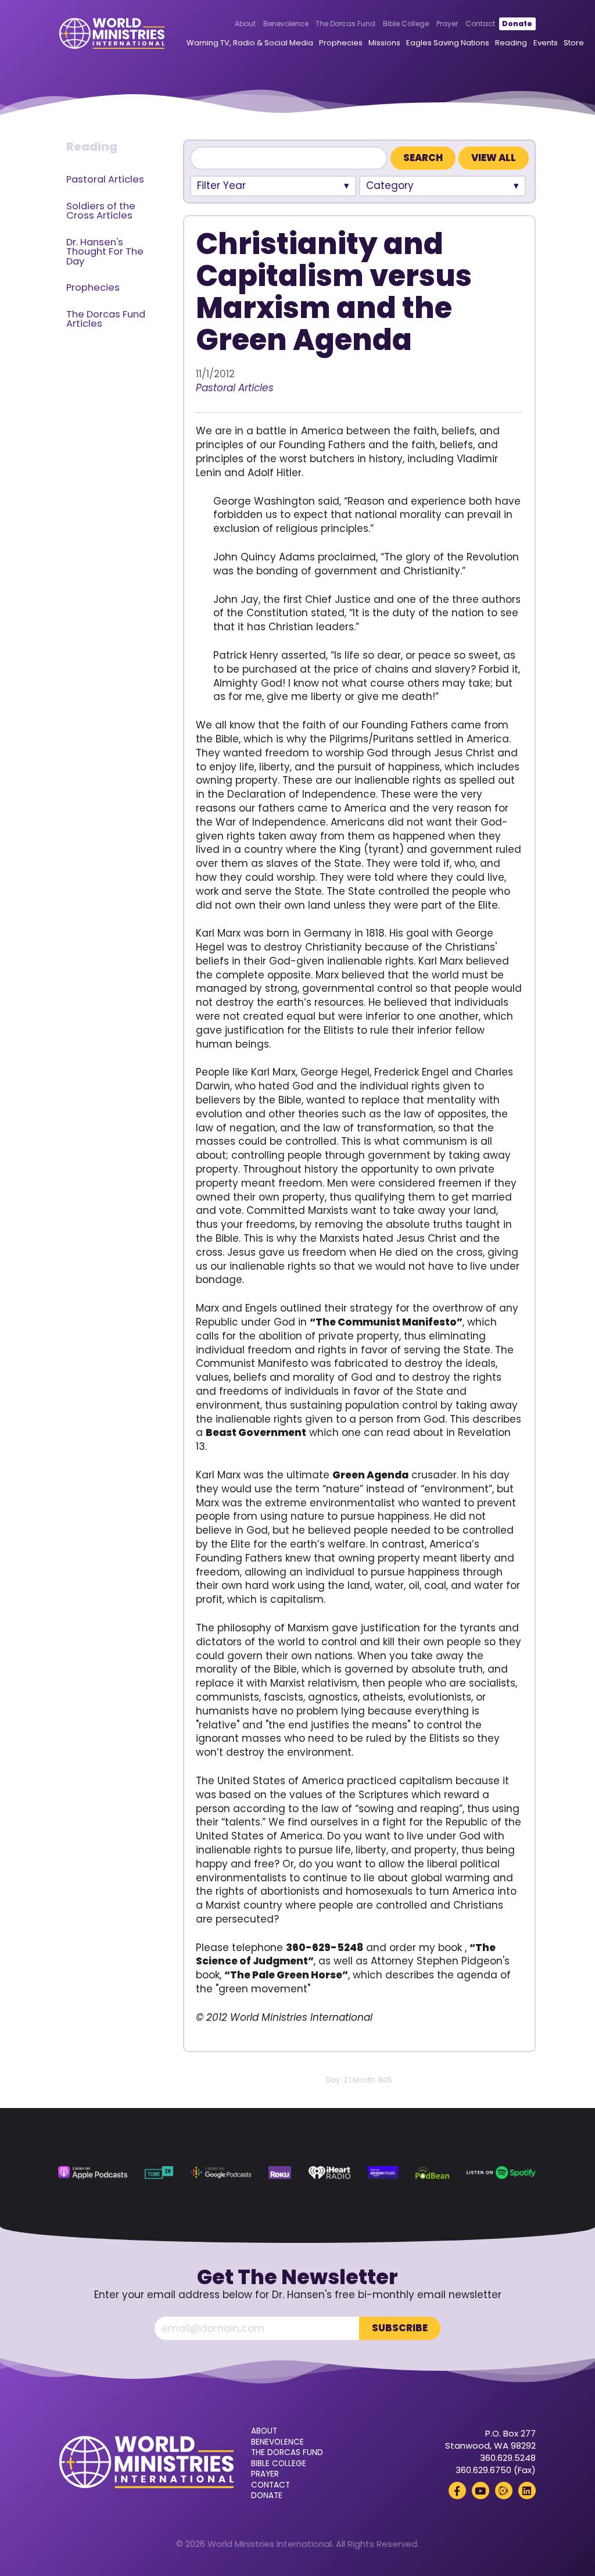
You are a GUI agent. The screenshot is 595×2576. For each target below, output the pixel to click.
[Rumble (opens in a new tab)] (504, 2491)
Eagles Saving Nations (448, 43)
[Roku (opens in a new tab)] (280, 2173)
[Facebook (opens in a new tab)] (457, 2491)
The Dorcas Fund (345, 24)
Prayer (447, 24)
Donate (517, 24)
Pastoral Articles (105, 179)
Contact (480, 24)
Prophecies (341, 43)
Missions (384, 43)
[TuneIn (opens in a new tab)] (159, 2173)
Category (390, 185)
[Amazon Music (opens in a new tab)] (383, 2173)
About (245, 24)
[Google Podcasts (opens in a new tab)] (221, 2173)
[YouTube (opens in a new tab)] (481, 2491)
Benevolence (286, 24)
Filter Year (221, 185)
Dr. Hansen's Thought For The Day (105, 252)
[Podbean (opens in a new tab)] (432, 2173)
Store (574, 43)
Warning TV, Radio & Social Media (250, 43)
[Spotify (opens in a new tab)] (502, 2173)
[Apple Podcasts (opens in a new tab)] (93, 2173)
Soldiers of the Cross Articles (101, 211)
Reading (511, 43)
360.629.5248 (508, 2458)
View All (494, 158)
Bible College (406, 24)
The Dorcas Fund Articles (106, 319)
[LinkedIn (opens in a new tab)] (527, 2491)
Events (546, 43)
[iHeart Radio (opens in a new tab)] (329, 2173)
